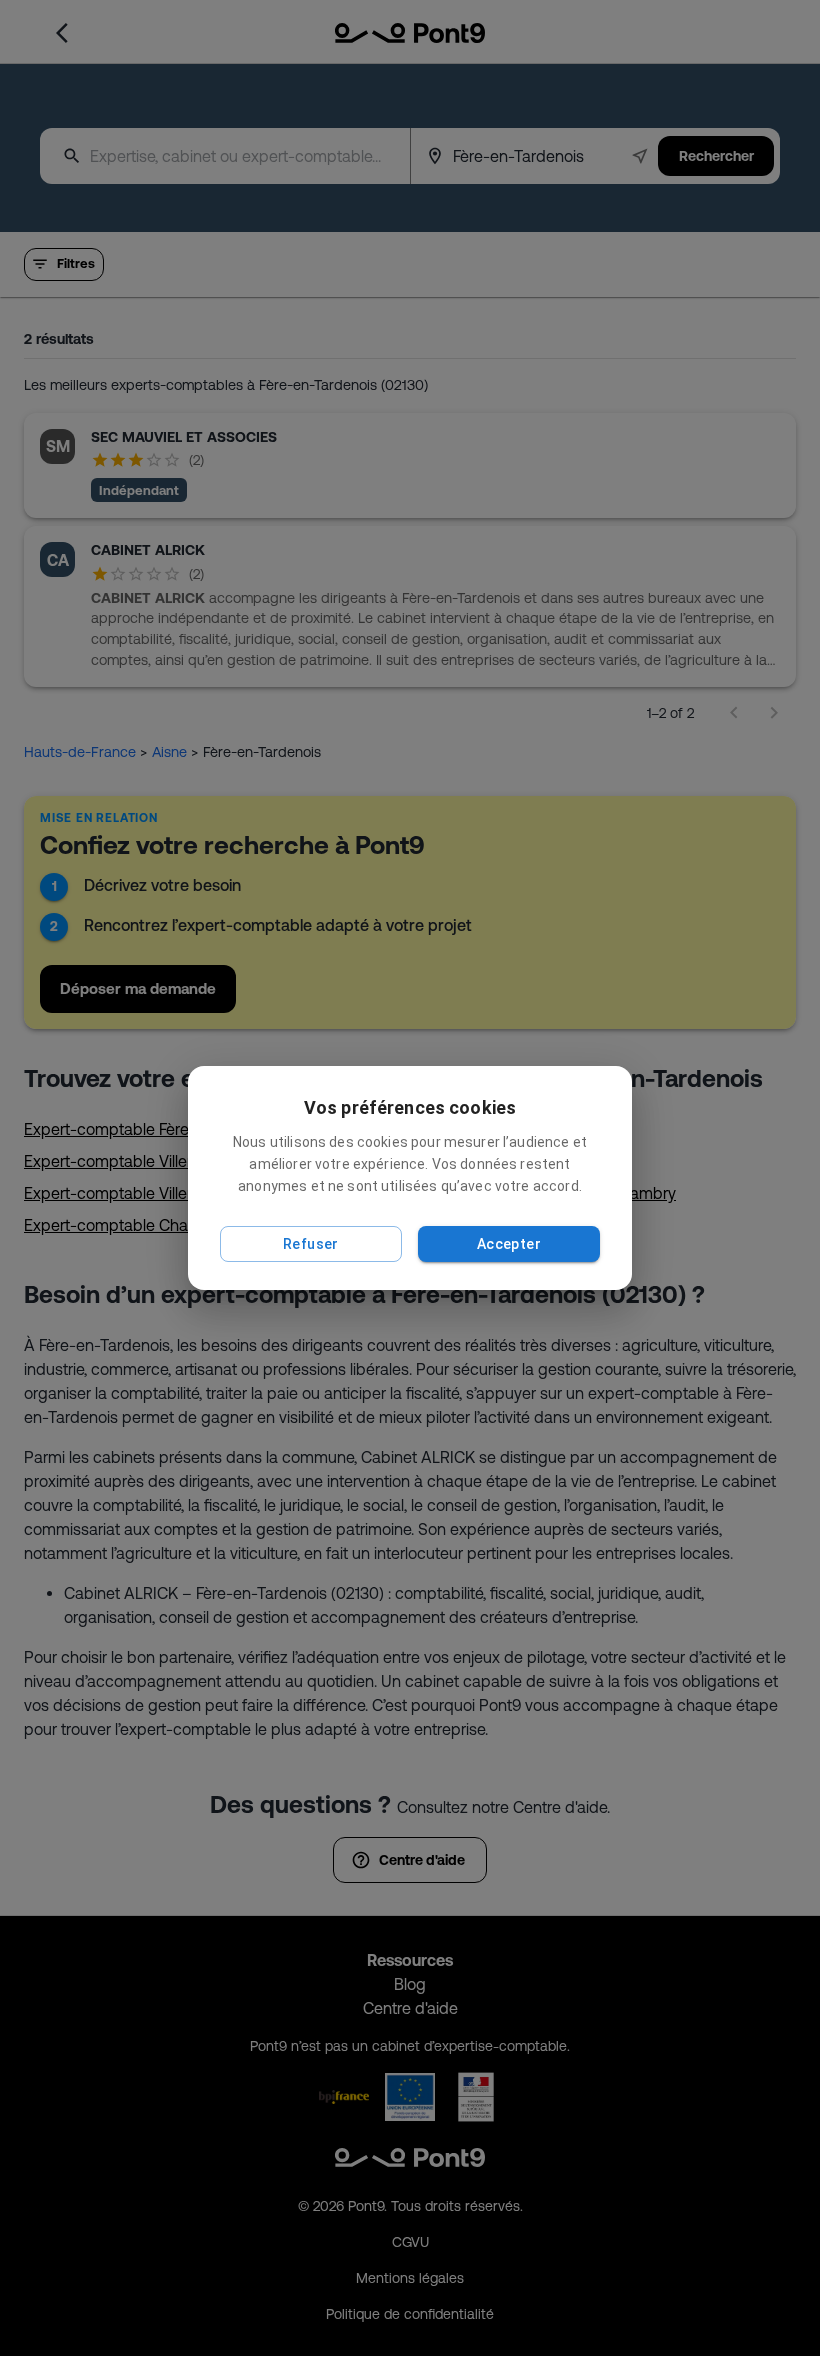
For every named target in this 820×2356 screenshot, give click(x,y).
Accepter (509, 1244)
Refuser (311, 1244)
